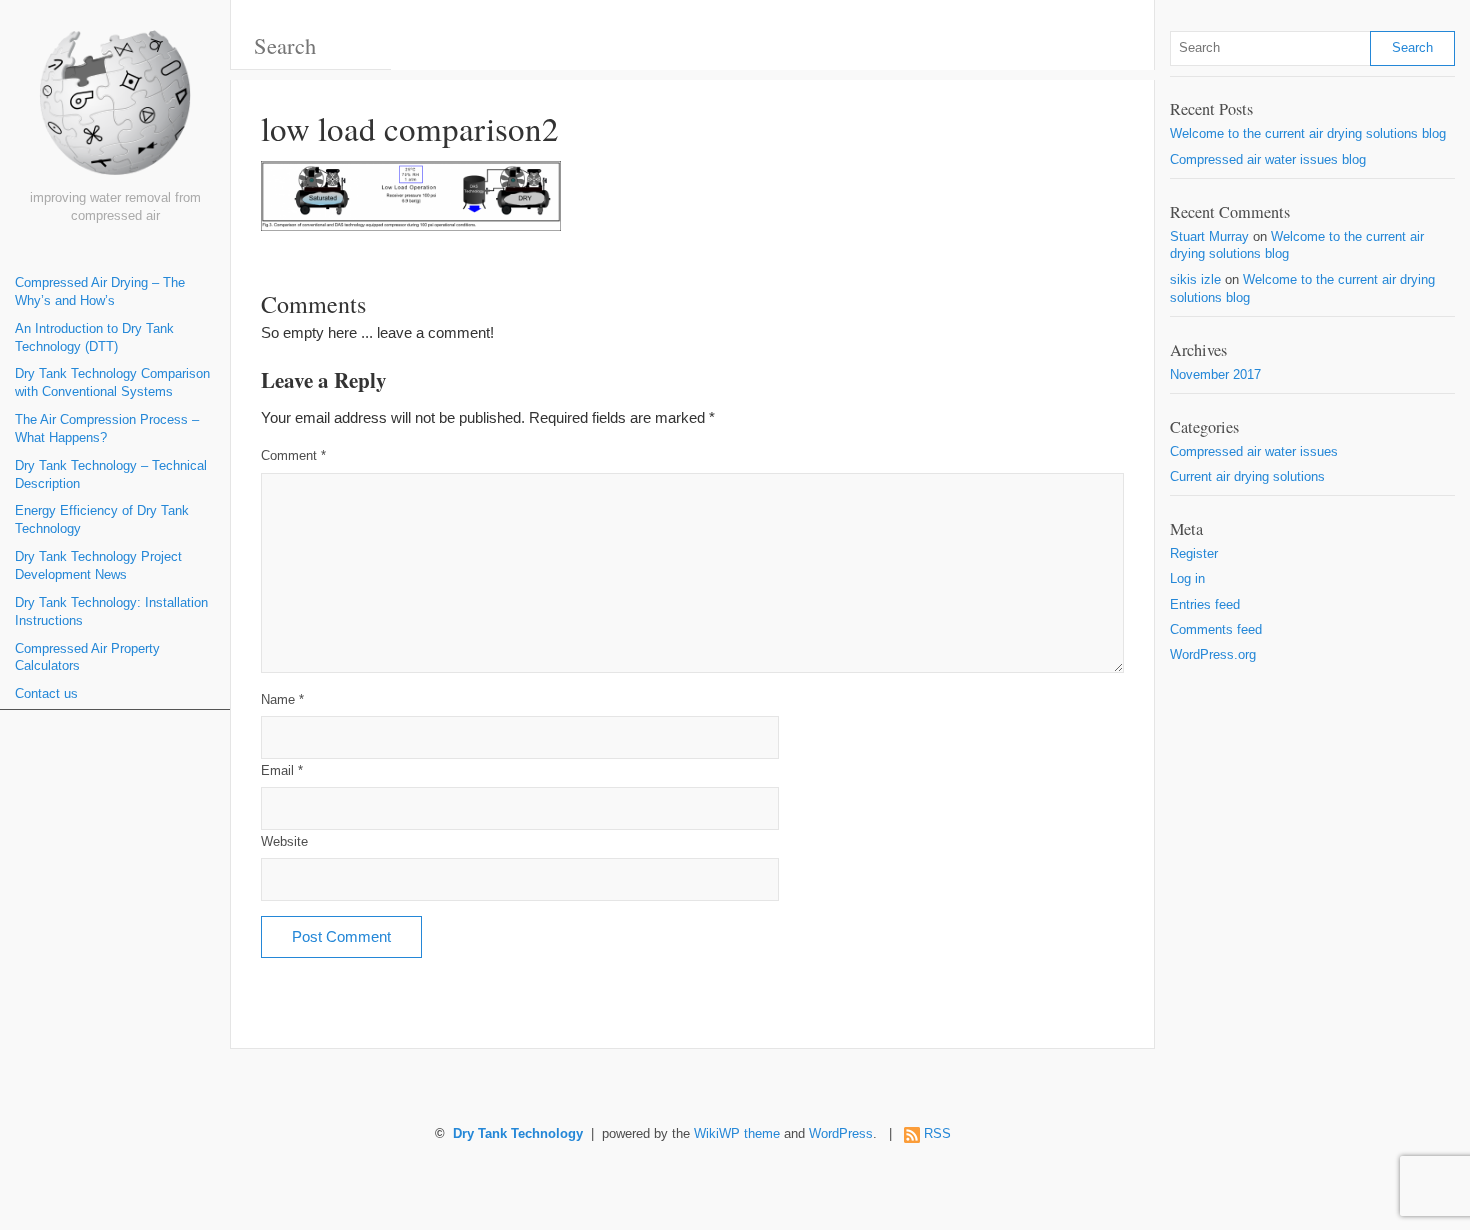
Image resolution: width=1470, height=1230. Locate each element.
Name (282, 700)
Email (282, 771)
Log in (1187, 579)
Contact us (46, 694)
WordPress (841, 1134)
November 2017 (1215, 375)
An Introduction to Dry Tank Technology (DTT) (94, 338)
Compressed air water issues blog (1268, 160)
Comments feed (1216, 630)
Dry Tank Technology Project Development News (98, 566)
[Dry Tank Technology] (115, 110)
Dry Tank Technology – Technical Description (111, 475)
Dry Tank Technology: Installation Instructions (111, 612)
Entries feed (1205, 605)
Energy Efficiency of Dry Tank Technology (102, 520)
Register (1194, 554)
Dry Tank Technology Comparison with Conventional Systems (112, 383)
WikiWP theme (737, 1134)
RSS (937, 1134)
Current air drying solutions (1247, 477)
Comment (293, 456)
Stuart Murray (1209, 237)
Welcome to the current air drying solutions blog (1308, 134)
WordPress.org (1213, 655)
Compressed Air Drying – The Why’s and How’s (100, 292)
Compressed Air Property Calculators (87, 658)
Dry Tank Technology (518, 1134)
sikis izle (1195, 280)
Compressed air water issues (1254, 452)
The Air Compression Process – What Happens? (107, 429)
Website (284, 842)
